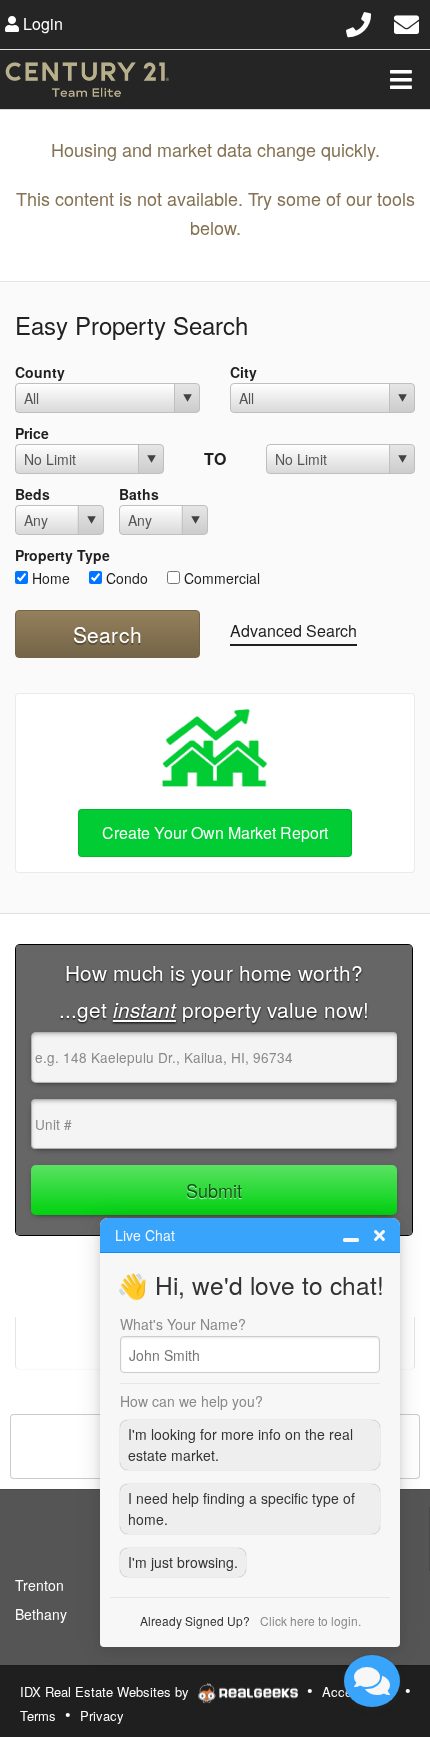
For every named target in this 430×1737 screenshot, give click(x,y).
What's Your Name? (183, 1324)
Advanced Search (293, 630)
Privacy (102, 1715)
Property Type (62, 555)
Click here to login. (310, 1620)
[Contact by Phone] (358, 21)
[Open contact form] (406, 21)
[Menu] (401, 79)
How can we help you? (191, 1401)
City (243, 372)
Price (32, 433)
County (40, 372)
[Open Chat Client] (372, 1681)
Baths (139, 494)
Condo (125, 578)
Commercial (220, 578)
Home (49, 578)
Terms (38, 1715)
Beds (32, 494)
